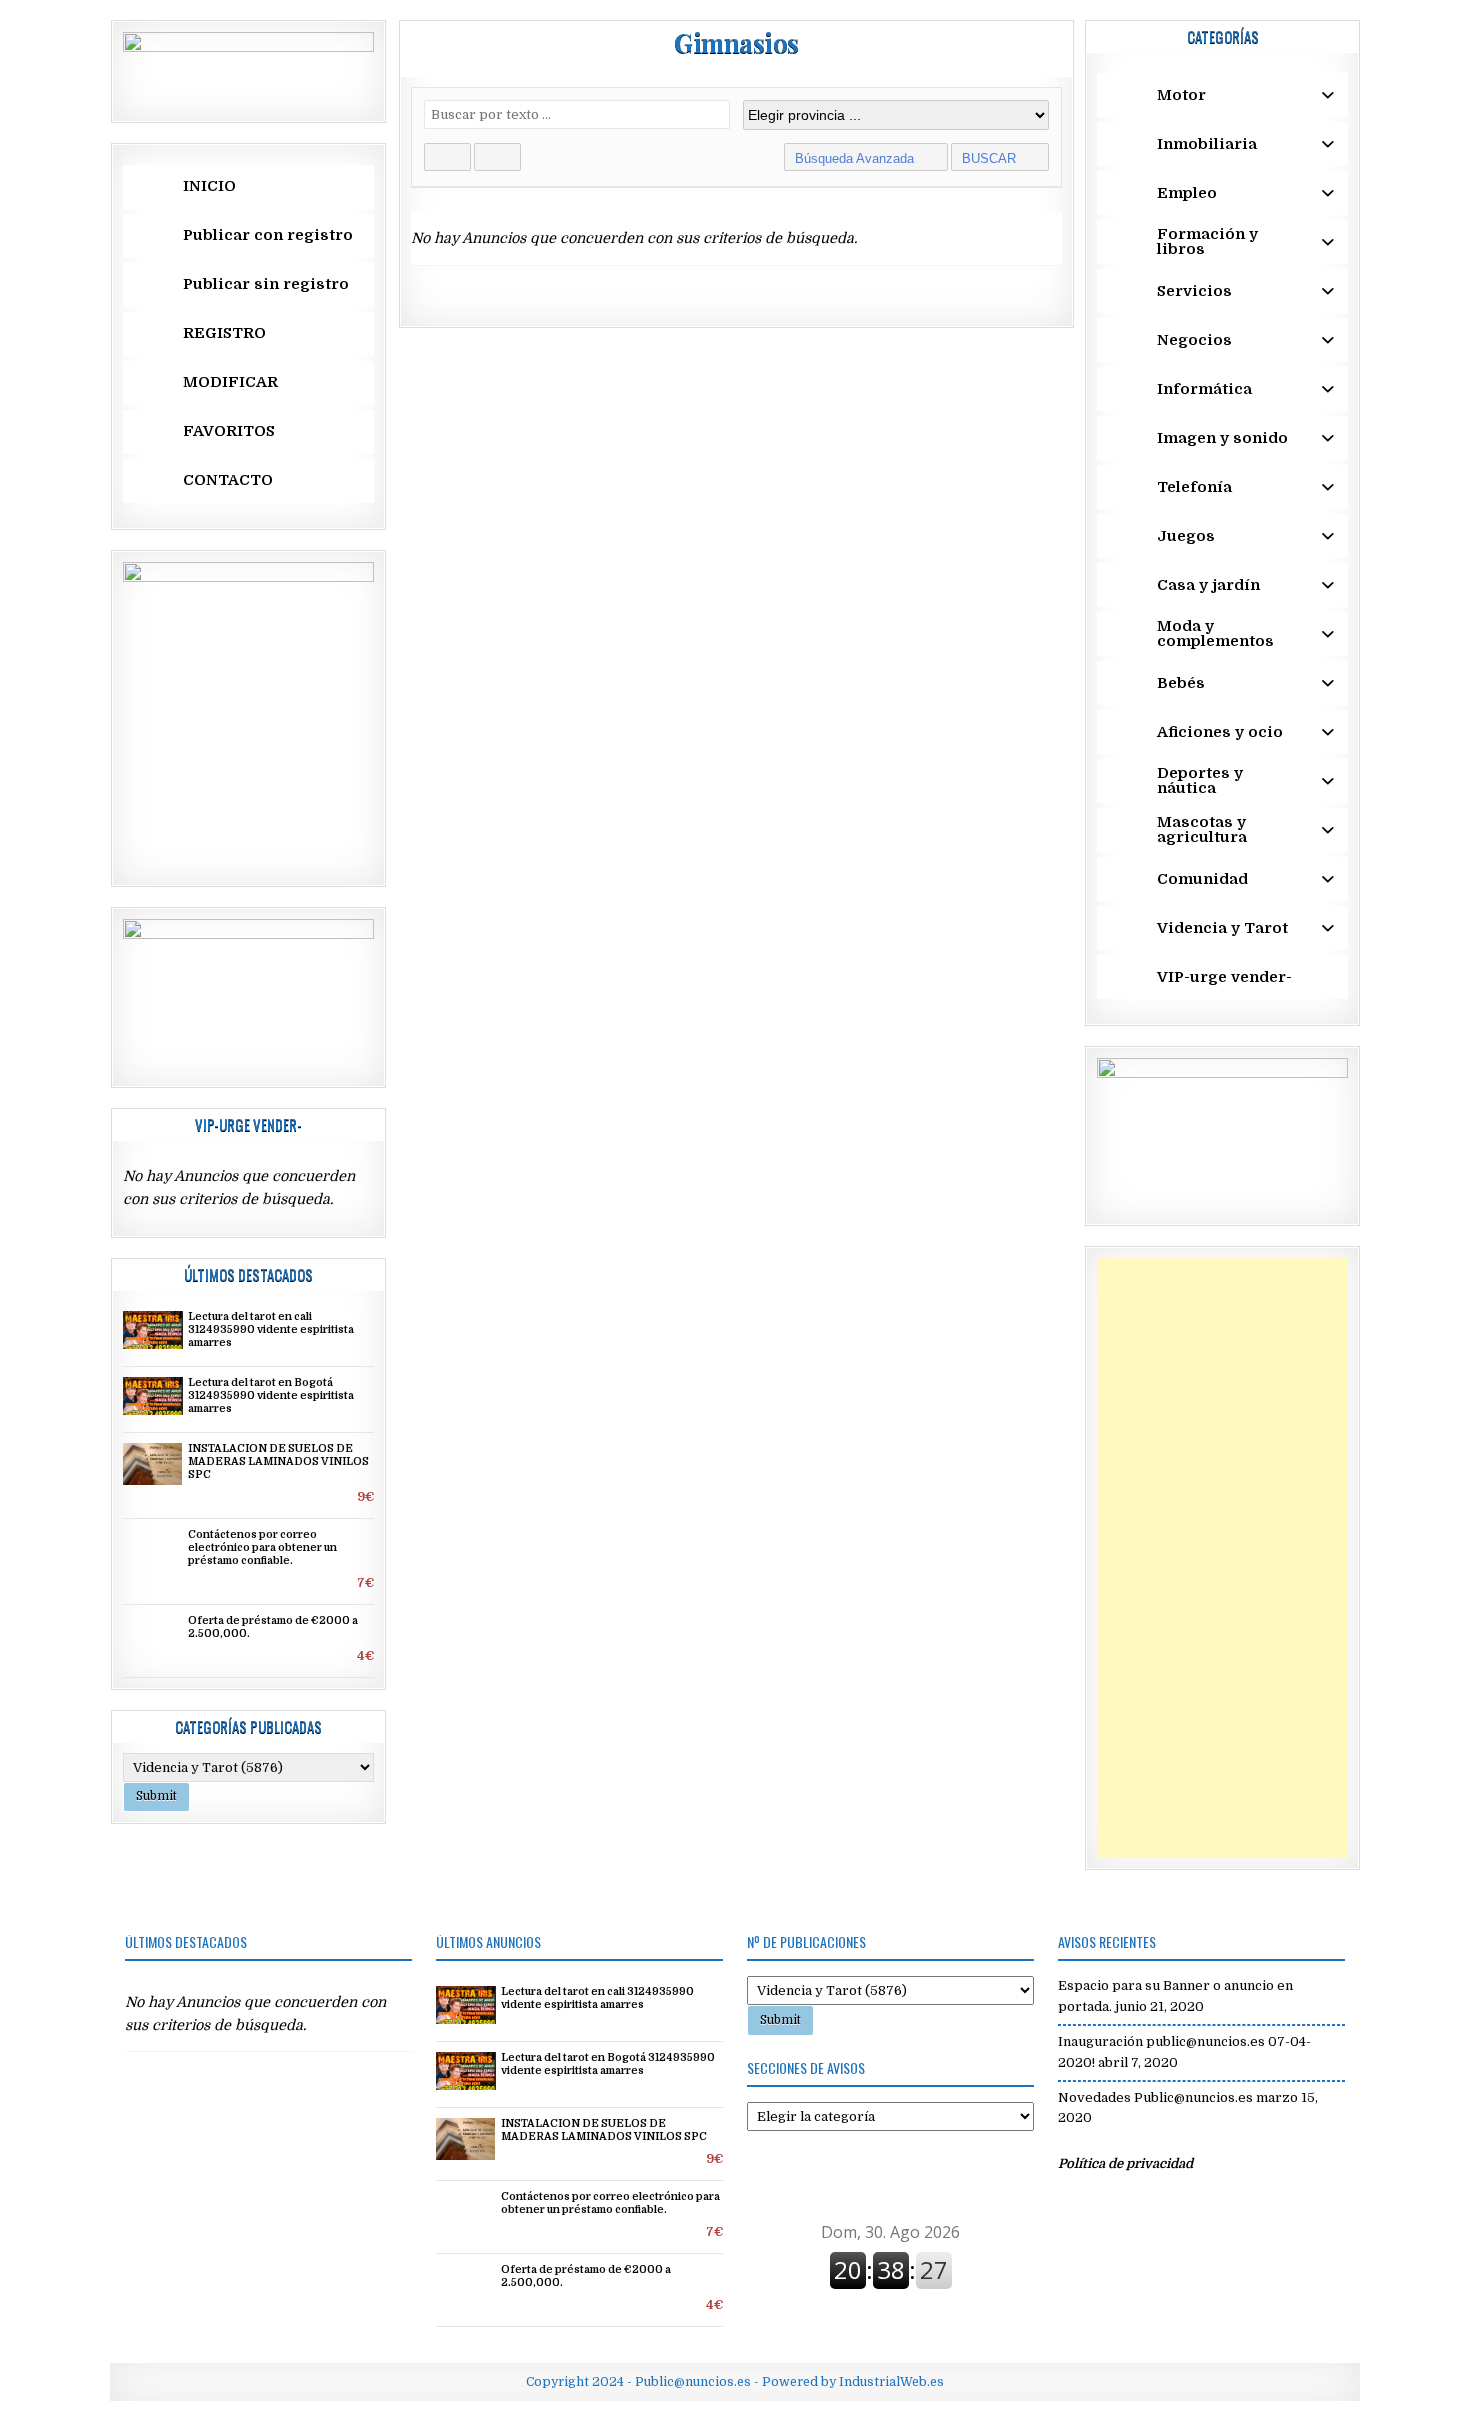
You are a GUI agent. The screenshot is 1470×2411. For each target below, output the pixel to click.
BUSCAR (991, 158)
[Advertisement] (1222, 1558)
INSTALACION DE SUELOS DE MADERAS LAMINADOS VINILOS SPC (278, 1462)
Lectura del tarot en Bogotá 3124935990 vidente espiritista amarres (271, 1396)
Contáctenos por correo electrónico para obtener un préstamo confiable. (262, 1548)
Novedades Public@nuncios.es (1155, 2097)
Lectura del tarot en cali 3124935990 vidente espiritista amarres (271, 1330)
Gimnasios (736, 42)
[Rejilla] (447, 157)
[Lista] (497, 157)
